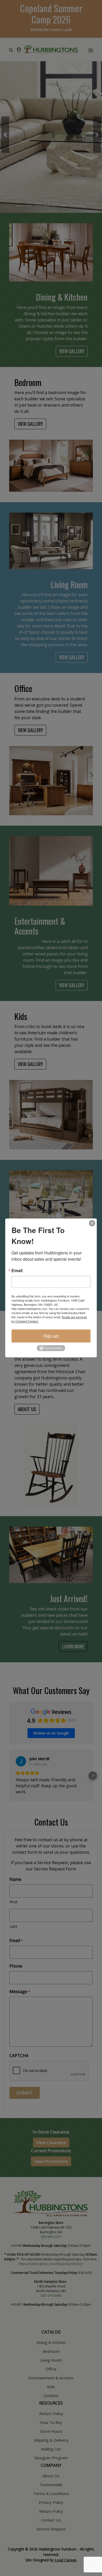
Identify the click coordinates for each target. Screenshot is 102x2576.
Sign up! (51, 1336)
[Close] (92, 1223)
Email (17, 1271)
